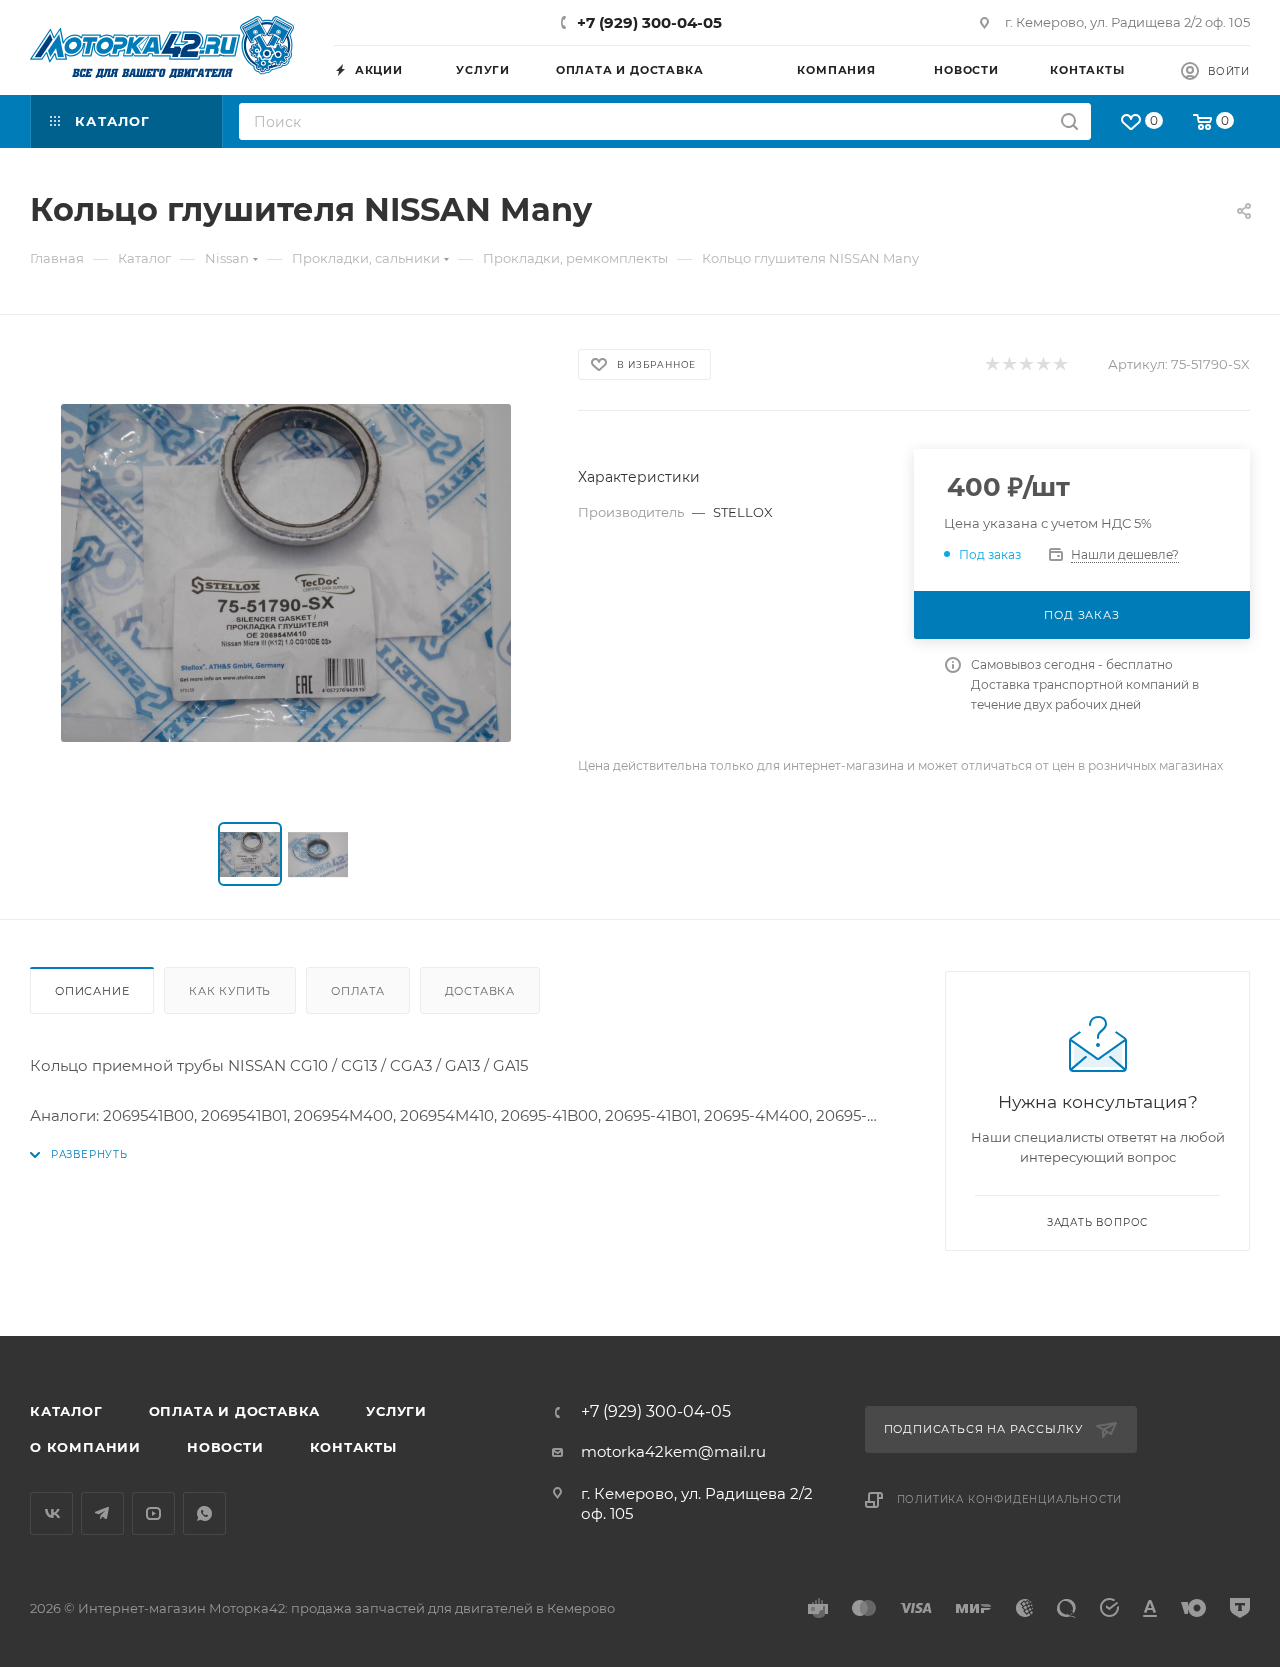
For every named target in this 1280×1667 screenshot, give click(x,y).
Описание (92, 991)
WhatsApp (204, 1513)
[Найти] (1069, 121)
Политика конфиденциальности (1010, 1499)
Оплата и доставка (235, 1411)
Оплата (358, 991)
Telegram (102, 1513)
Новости (225, 1447)
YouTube (153, 1513)
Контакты (353, 1447)
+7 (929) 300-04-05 (649, 22)
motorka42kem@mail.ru (673, 1451)
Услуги (396, 1411)
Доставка (480, 991)
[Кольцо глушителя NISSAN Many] (286, 573)
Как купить (230, 991)
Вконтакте (51, 1513)
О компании (85, 1447)
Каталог (66, 1411)
